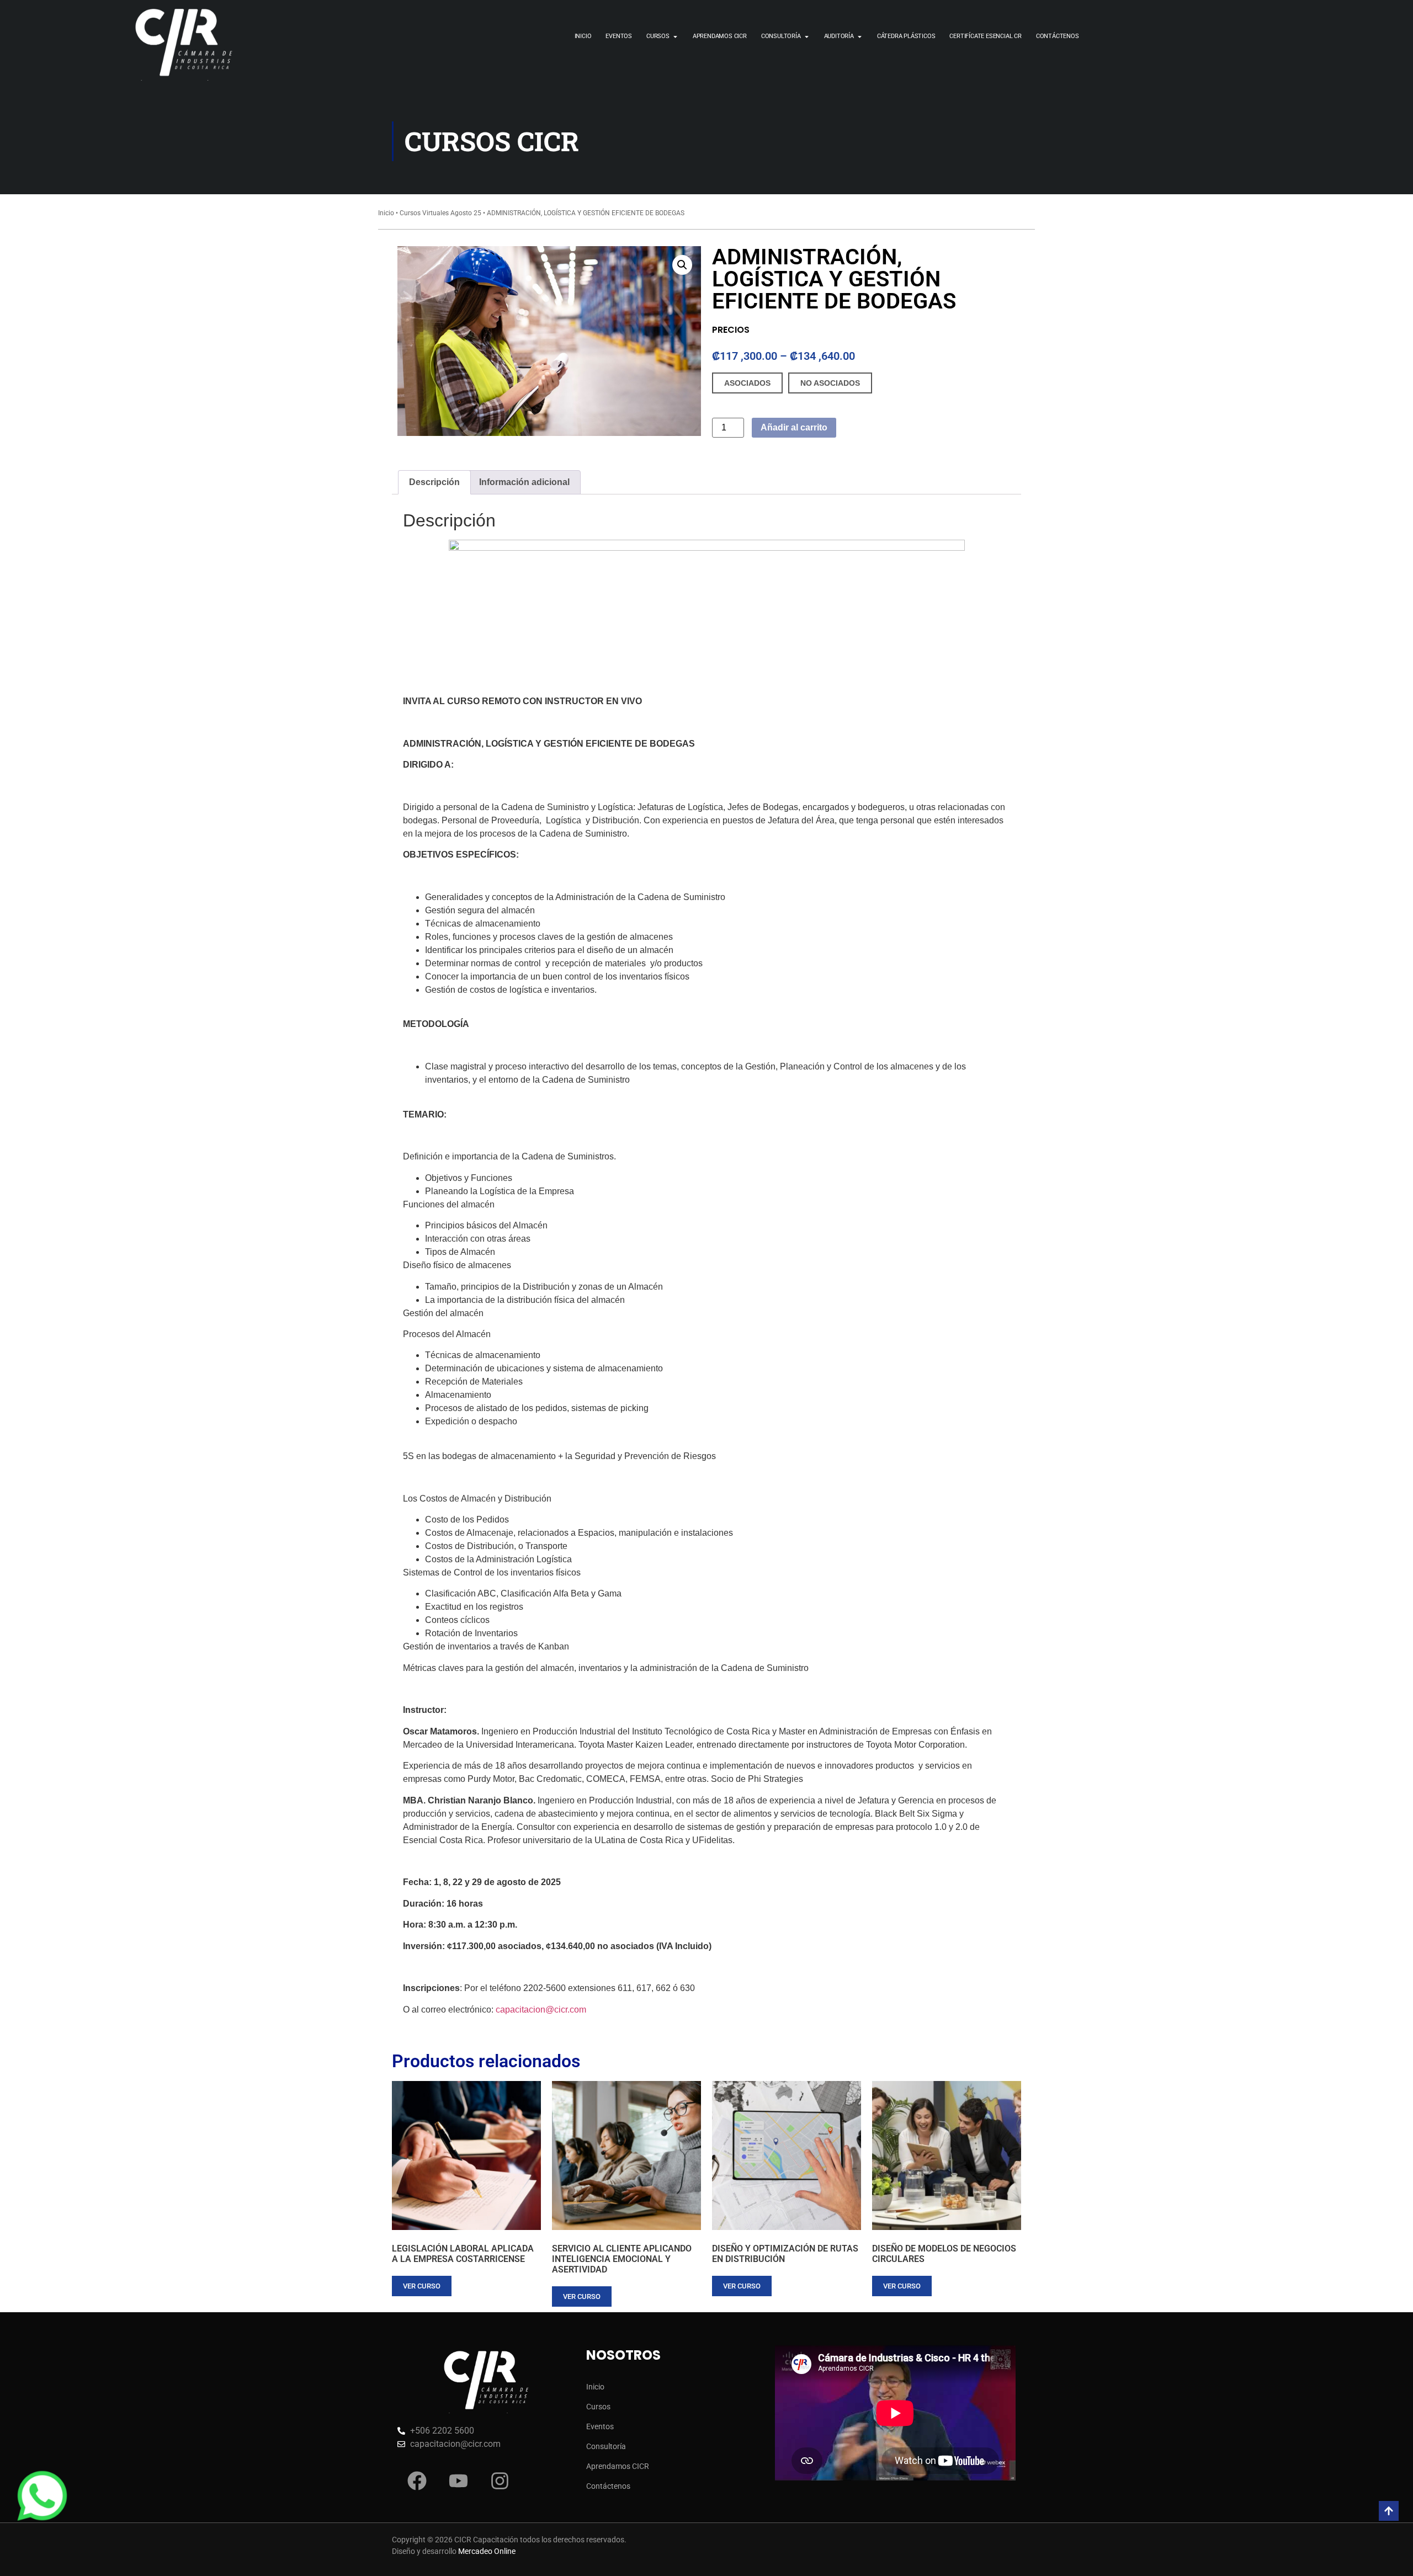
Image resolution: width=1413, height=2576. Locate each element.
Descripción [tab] (434, 482)
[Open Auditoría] (860, 37)
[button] (682, 265)
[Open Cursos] (675, 37)
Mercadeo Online (487, 2551)
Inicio (386, 213)
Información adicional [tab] (524, 482)
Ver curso (422, 2286)
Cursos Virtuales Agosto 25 (440, 213)
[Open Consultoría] (807, 37)
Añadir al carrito (794, 427)
